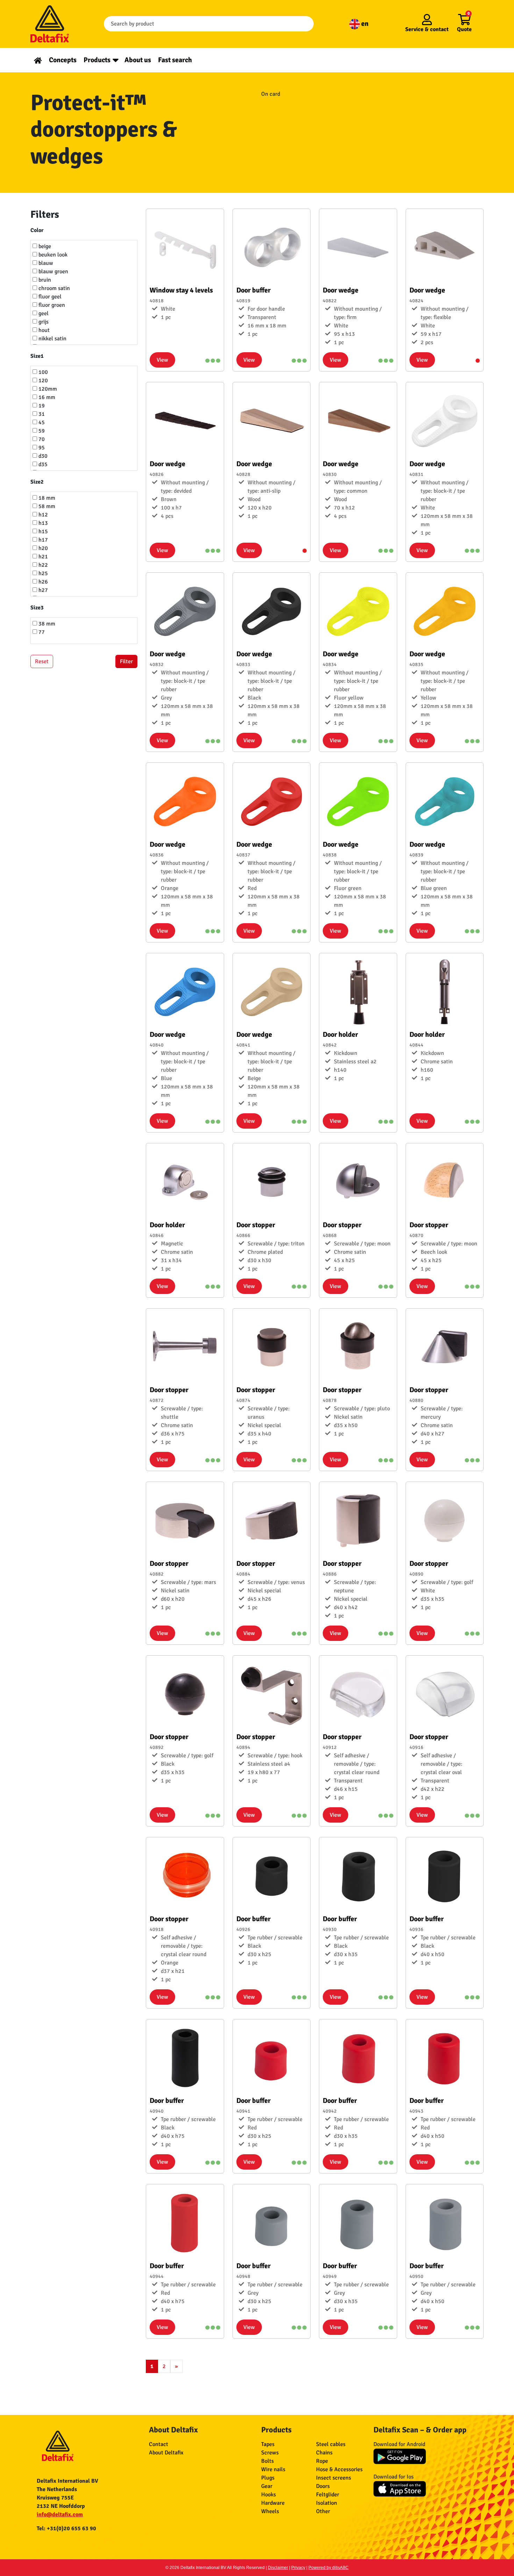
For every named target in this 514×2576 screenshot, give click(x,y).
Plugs (268, 2478)
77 (41, 632)
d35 (42, 464)
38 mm (46, 624)
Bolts (267, 2461)
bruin (44, 280)
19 (41, 406)
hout (43, 330)
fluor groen (51, 305)
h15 (42, 531)
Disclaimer (278, 2568)
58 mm (46, 506)
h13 (42, 523)
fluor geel (49, 297)
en (364, 24)
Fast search (175, 60)
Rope (322, 2461)
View (162, 360)
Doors (323, 2486)
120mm (47, 389)
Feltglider (328, 2495)
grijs (43, 322)
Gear (267, 2486)
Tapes (268, 2444)
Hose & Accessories (339, 2469)
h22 (42, 565)
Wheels (270, 2511)
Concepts (63, 60)
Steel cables (331, 2444)
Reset (42, 661)
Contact (159, 2444)
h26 (42, 582)
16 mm (46, 397)
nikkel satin (52, 339)
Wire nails (273, 2469)
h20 (42, 548)
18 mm (46, 498)
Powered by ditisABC (329, 2568)
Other (323, 2511)
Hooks (269, 2495)
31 (41, 414)
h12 (42, 515)
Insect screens (334, 2478)
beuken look (52, 255)
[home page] (38, 60)
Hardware (273, 2503)
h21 (42, 557)
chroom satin (53, 288)
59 (41, 431)
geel (43, 313)
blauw (45, 263)
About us (138, 60)
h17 (42, 540)
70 (41, 439)
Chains (324, 2453)
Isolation (327, 2503)
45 (41, 422)
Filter (126, 661)
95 (41, 448)
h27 (42, 590)
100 (42, 372)
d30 (42, 456)
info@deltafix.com (60, 2515)
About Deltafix (166, 2453)
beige (44, 246)
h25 (42, 573)
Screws (270, 2453)
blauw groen (53, 272)
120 (42, 381)
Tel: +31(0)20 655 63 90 (66, 2528)
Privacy (298, 2568)
